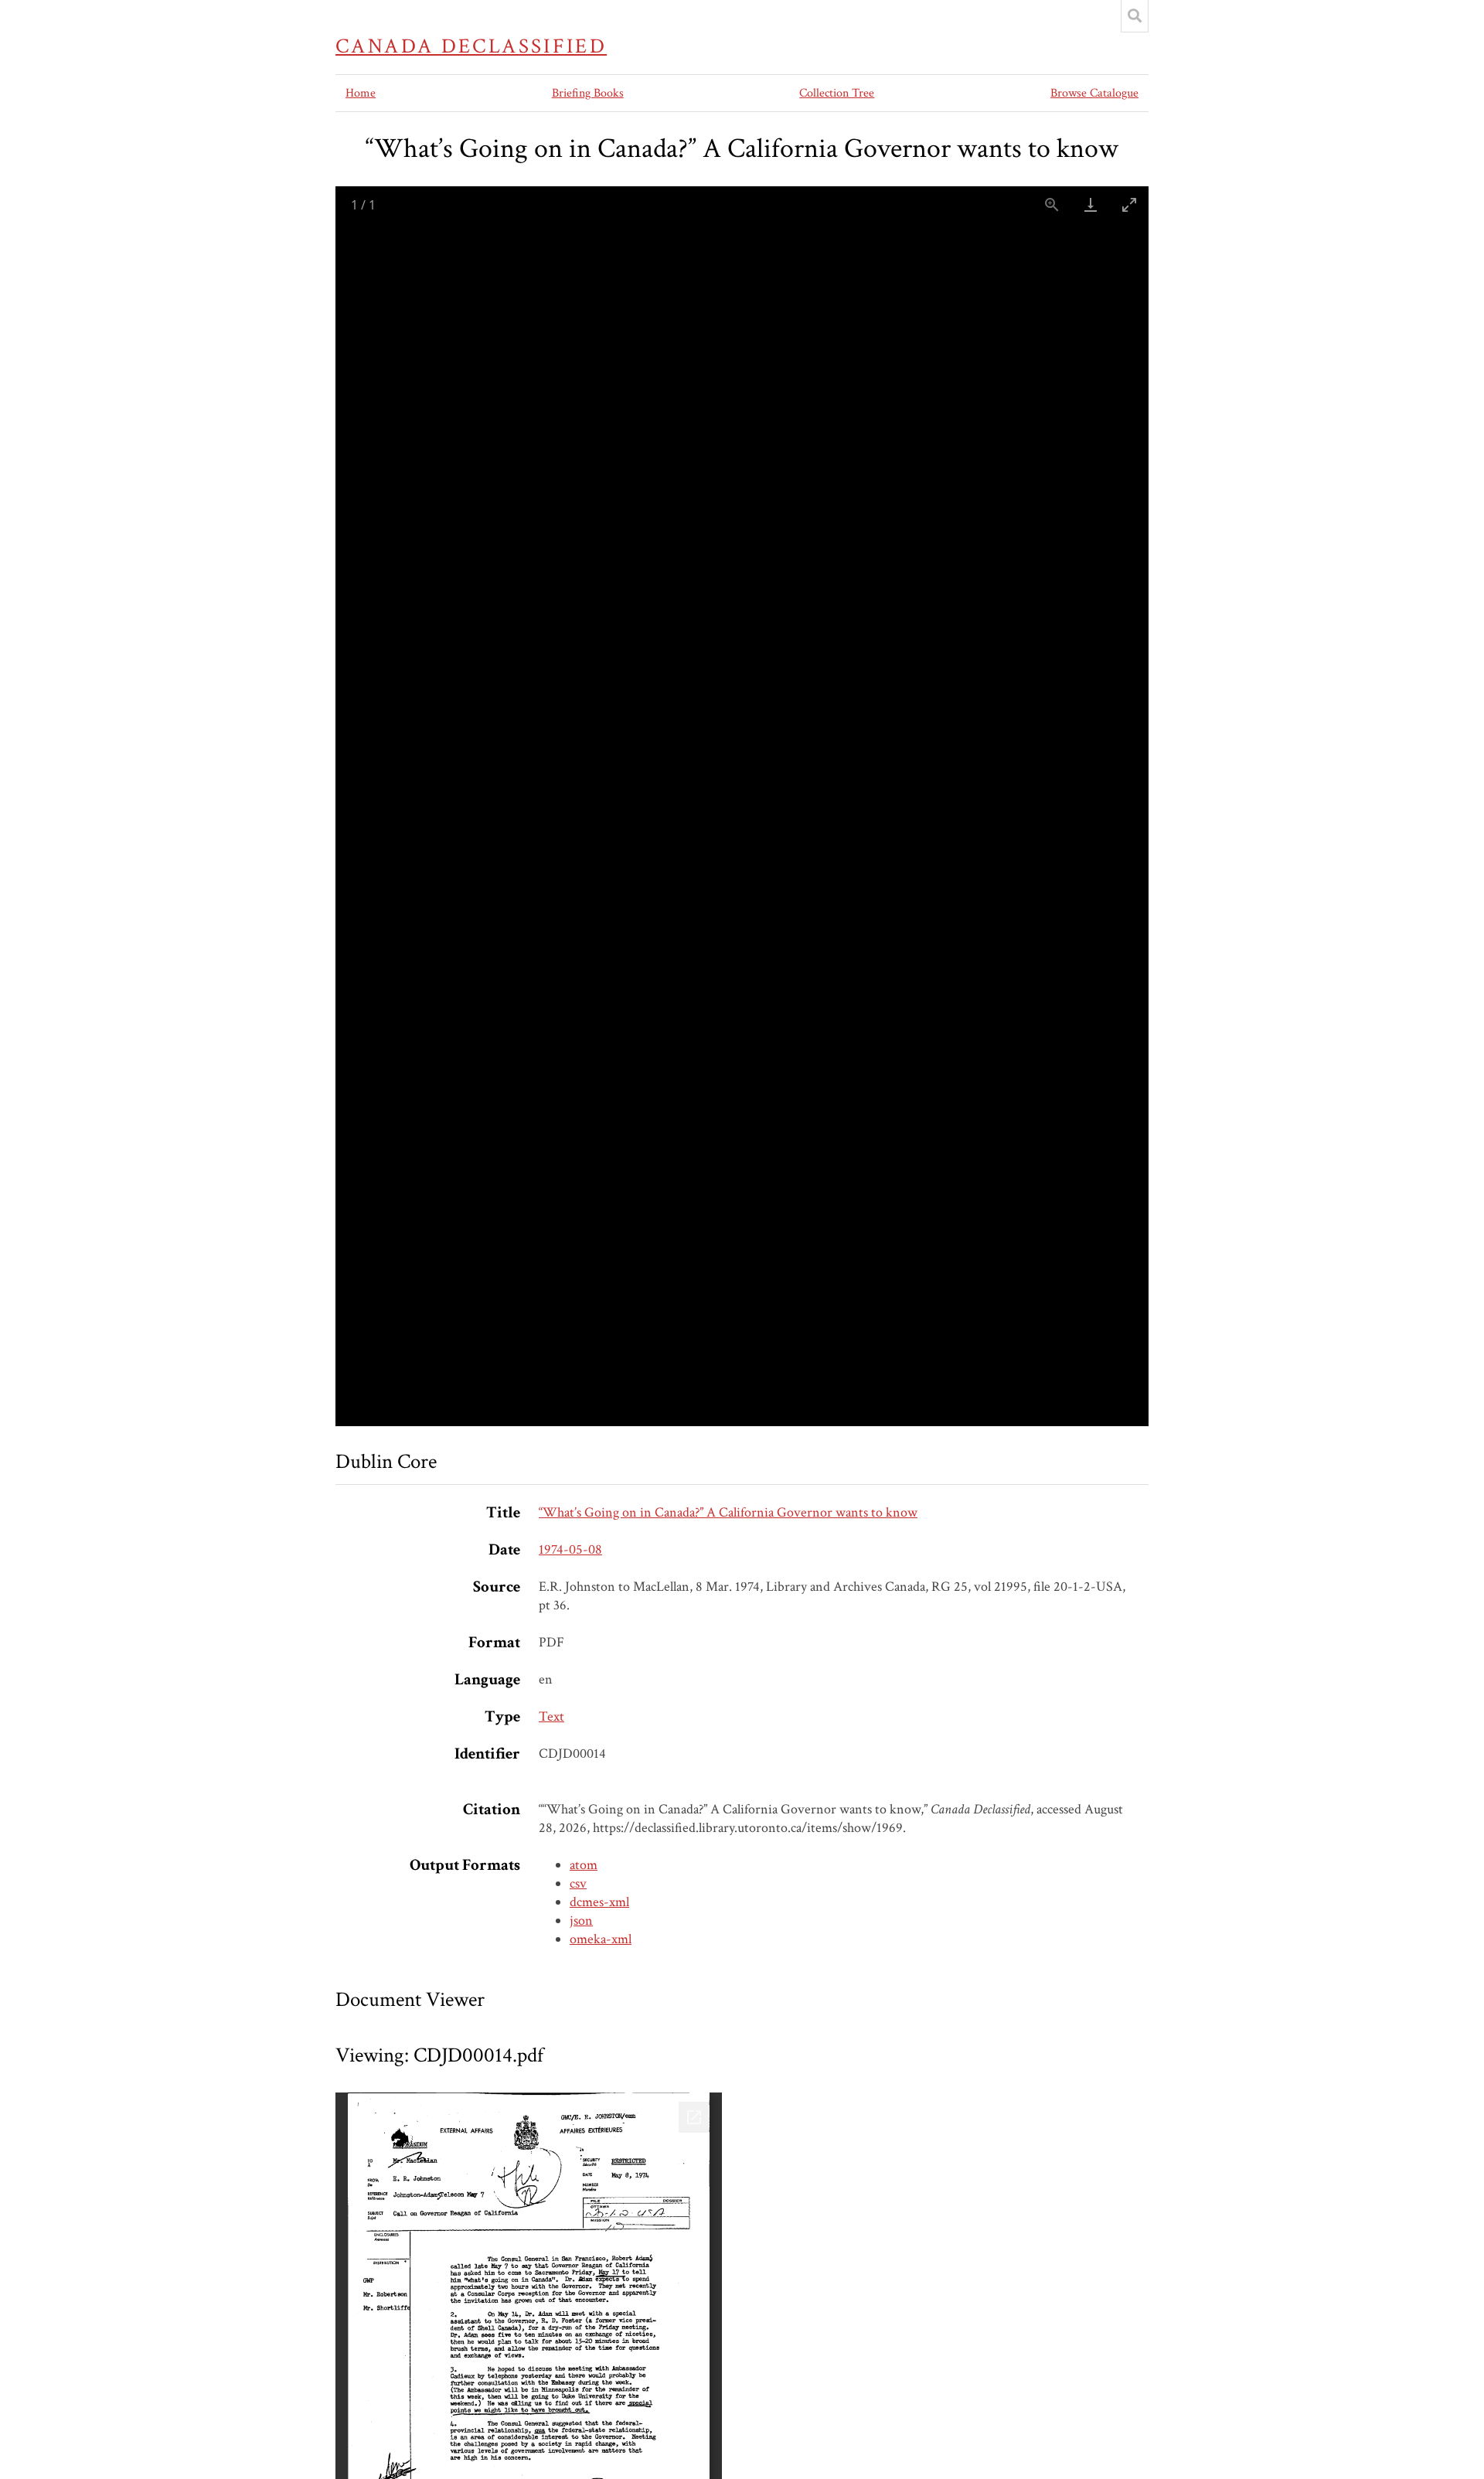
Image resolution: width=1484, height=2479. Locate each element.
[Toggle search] (1135, 16)
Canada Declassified (471, 46)
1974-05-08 (570, 1549)
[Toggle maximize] (1129, 204)
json (581, 1921)
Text (551, 1716)
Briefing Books (588, 93)
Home (361, 93)
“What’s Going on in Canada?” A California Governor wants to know (728, 1512)
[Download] (1091, 204)
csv (578, 1883)
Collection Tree (837, 93)
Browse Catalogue (1094, 93)
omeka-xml (601, 1939)
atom (584, 1865)
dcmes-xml (599, 1902)
